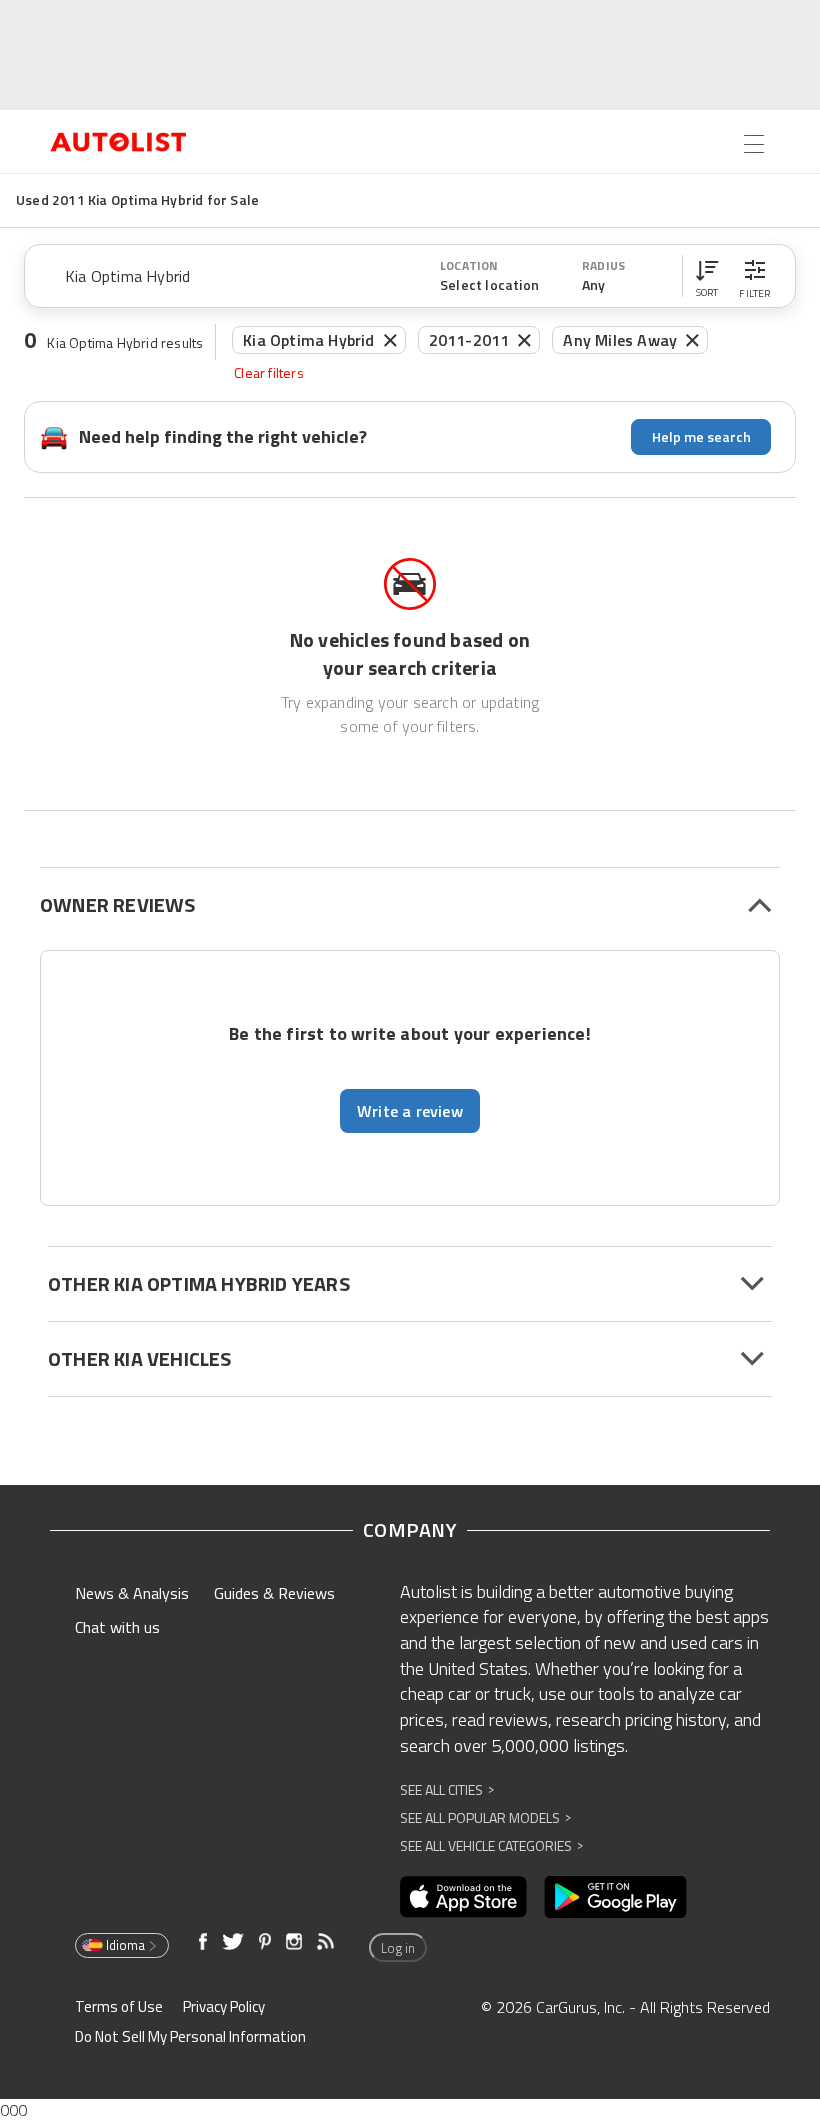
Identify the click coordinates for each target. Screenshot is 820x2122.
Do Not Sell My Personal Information (190, 2036)
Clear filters (269, 373)
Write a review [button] (410, 1111)
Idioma (125, 1945)
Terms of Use (119, 2006)
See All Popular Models (485, 1817)
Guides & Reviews (274, 1593)
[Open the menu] (754, 144)
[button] (707, 276)
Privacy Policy (224, 2006)
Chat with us (117, 1627)
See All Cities (447, 1789)
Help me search (701, 436)
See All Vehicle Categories (491, 1845)
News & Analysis (132, 1593)
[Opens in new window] (463, 1897)
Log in (398, 1948)
